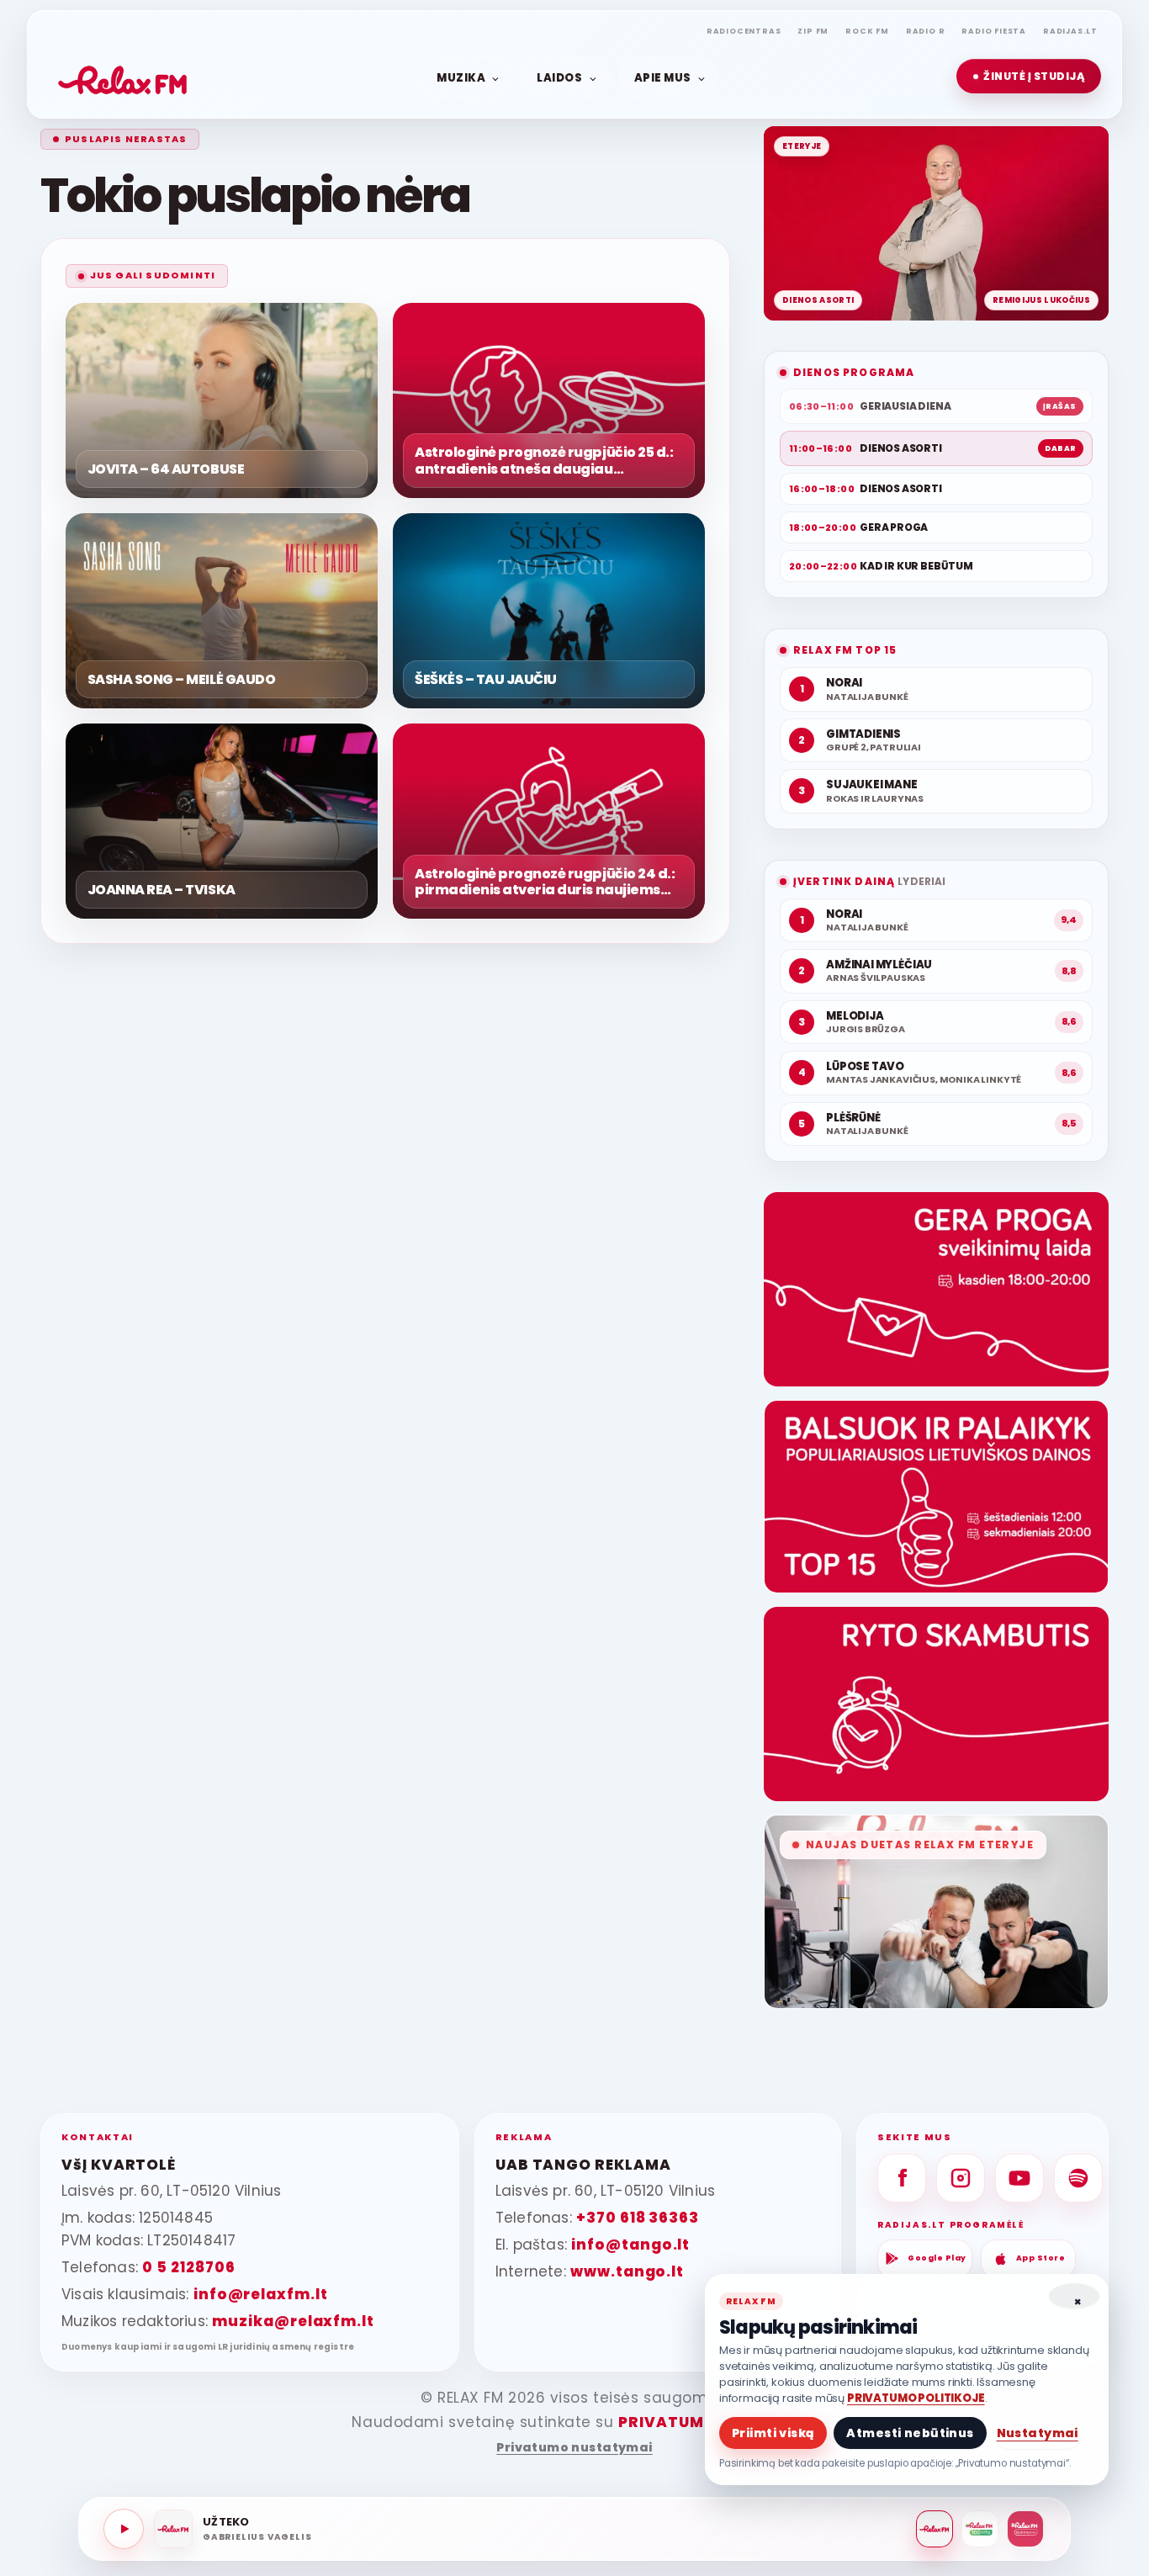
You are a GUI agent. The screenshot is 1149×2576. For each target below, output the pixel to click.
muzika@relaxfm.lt (293, 2321)
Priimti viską (773, 2433)
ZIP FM (813, 31)
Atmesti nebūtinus (910, 2433)
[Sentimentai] (1025, 2529)
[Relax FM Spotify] (1078, 2178)
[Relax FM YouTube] (1019, 2178)
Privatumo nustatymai (574, 2448)
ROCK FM (867, 31)
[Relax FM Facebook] (902, 2178)
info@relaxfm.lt (261, 2294)
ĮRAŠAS (1060, 406)
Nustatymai (1038, 2433)
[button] (1029, 76)
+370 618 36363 (638, 2218)
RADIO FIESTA (994, 31)
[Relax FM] (935, 2529)
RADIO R (926, 31)
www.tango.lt (627, 2271)
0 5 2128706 (188, 2267)
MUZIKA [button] (461, 77)
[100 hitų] (980, 2529)
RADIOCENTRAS (744, 31)
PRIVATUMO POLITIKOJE (916, 2398)
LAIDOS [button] (559, 77)
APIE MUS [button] (663, 77)
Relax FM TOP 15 (845, 650)
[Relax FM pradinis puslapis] (123, 77)
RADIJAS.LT (1070, 31)
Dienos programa (854, 372)
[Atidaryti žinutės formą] (936, 1289)
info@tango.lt (630, 2245)
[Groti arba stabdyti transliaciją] (124, 2529)
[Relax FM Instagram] (961, 2178)
